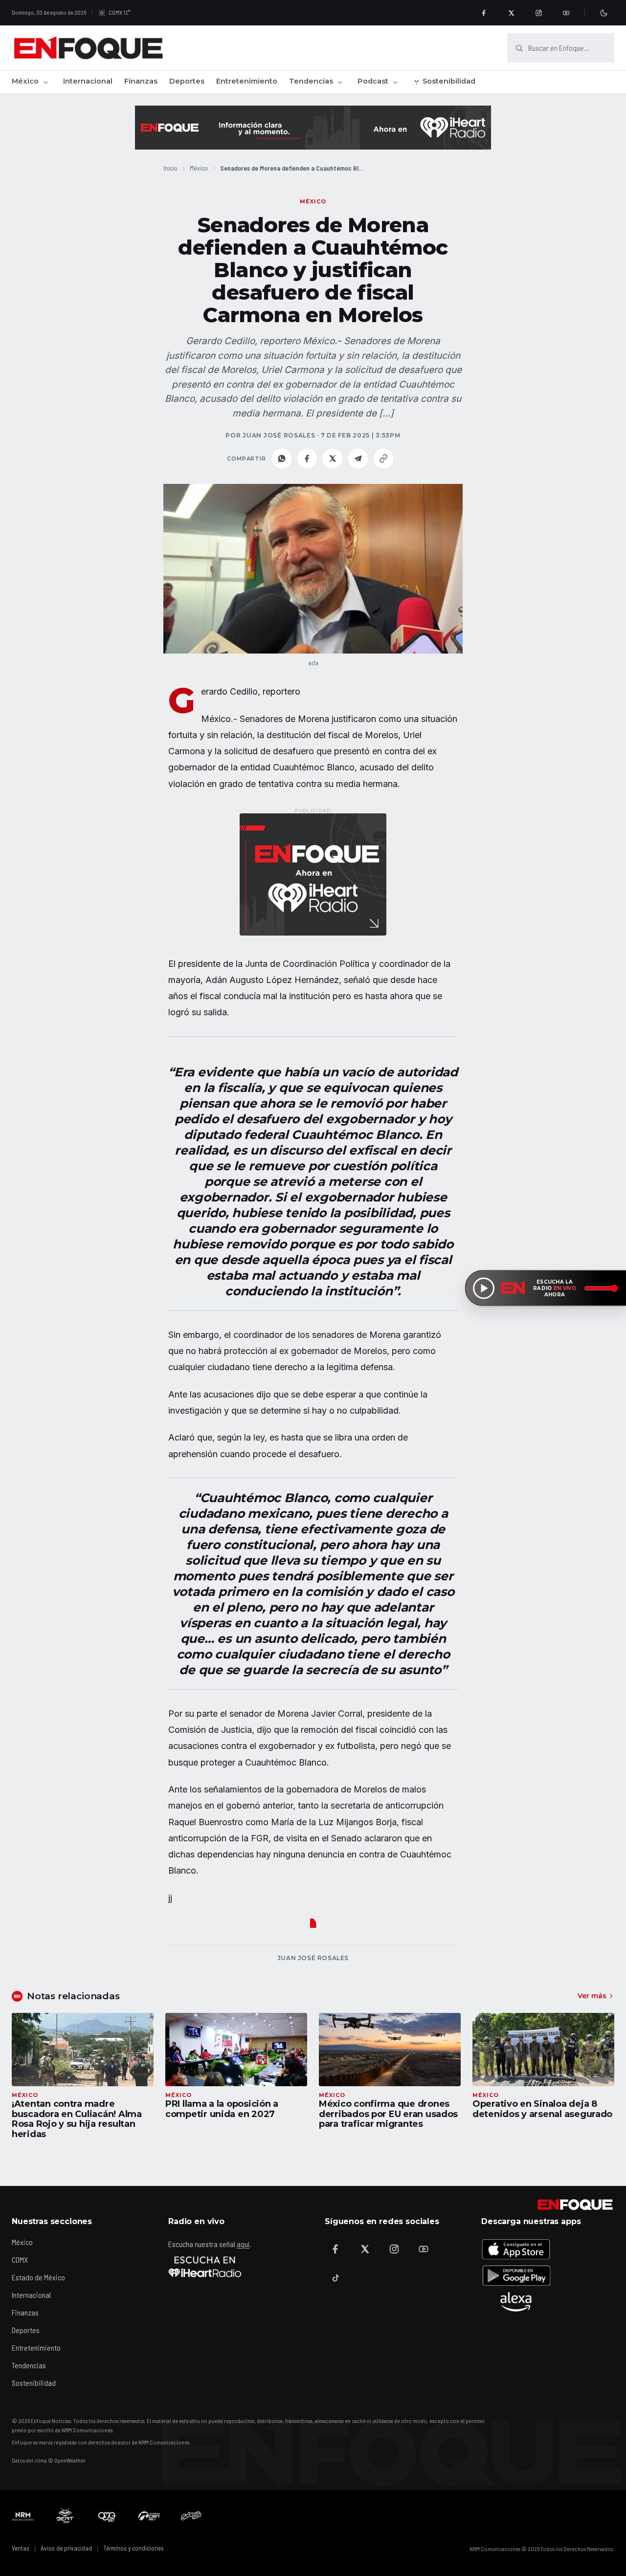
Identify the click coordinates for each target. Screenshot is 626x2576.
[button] (313, 569)
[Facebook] (484, 13)
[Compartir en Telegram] (358, 458)
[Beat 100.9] (65, 2516)
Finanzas (141, 81)
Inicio (170, 168)
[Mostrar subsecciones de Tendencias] (340, 82)
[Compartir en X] (333, 458)
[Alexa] (516, 2302)
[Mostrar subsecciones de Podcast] (395, 82)
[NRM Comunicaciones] (23, 2516)
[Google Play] (516, 2275)
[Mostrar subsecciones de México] (45, 82)
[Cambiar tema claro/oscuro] (604, 13)
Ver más (592, 1996)
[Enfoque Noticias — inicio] (88, 48)
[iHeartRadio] (205, 2267)
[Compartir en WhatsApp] (282, 458)
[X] (511, 13)
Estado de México (38, 2277)
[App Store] (516, 2249)
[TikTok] (335, 2278)
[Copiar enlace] (383, 458)
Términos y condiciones (134, 2548)
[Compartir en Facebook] (307, 458)
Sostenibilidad (449, 81)
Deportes (187, 81)
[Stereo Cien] (149, 2516)
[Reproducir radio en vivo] (484, 1288)
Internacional (88, 81)
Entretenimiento (247, 81)
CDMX (20, 2259)
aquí (243, 2244)
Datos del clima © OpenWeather (49, 2460)
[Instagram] (538, 13)
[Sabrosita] (191, 2516)
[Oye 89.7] (107, 2516)
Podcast (373, 81)
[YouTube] (566, 13)
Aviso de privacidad (66, 2548)
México (25, 81)
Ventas (21, 2548)
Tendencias (311, 81)
